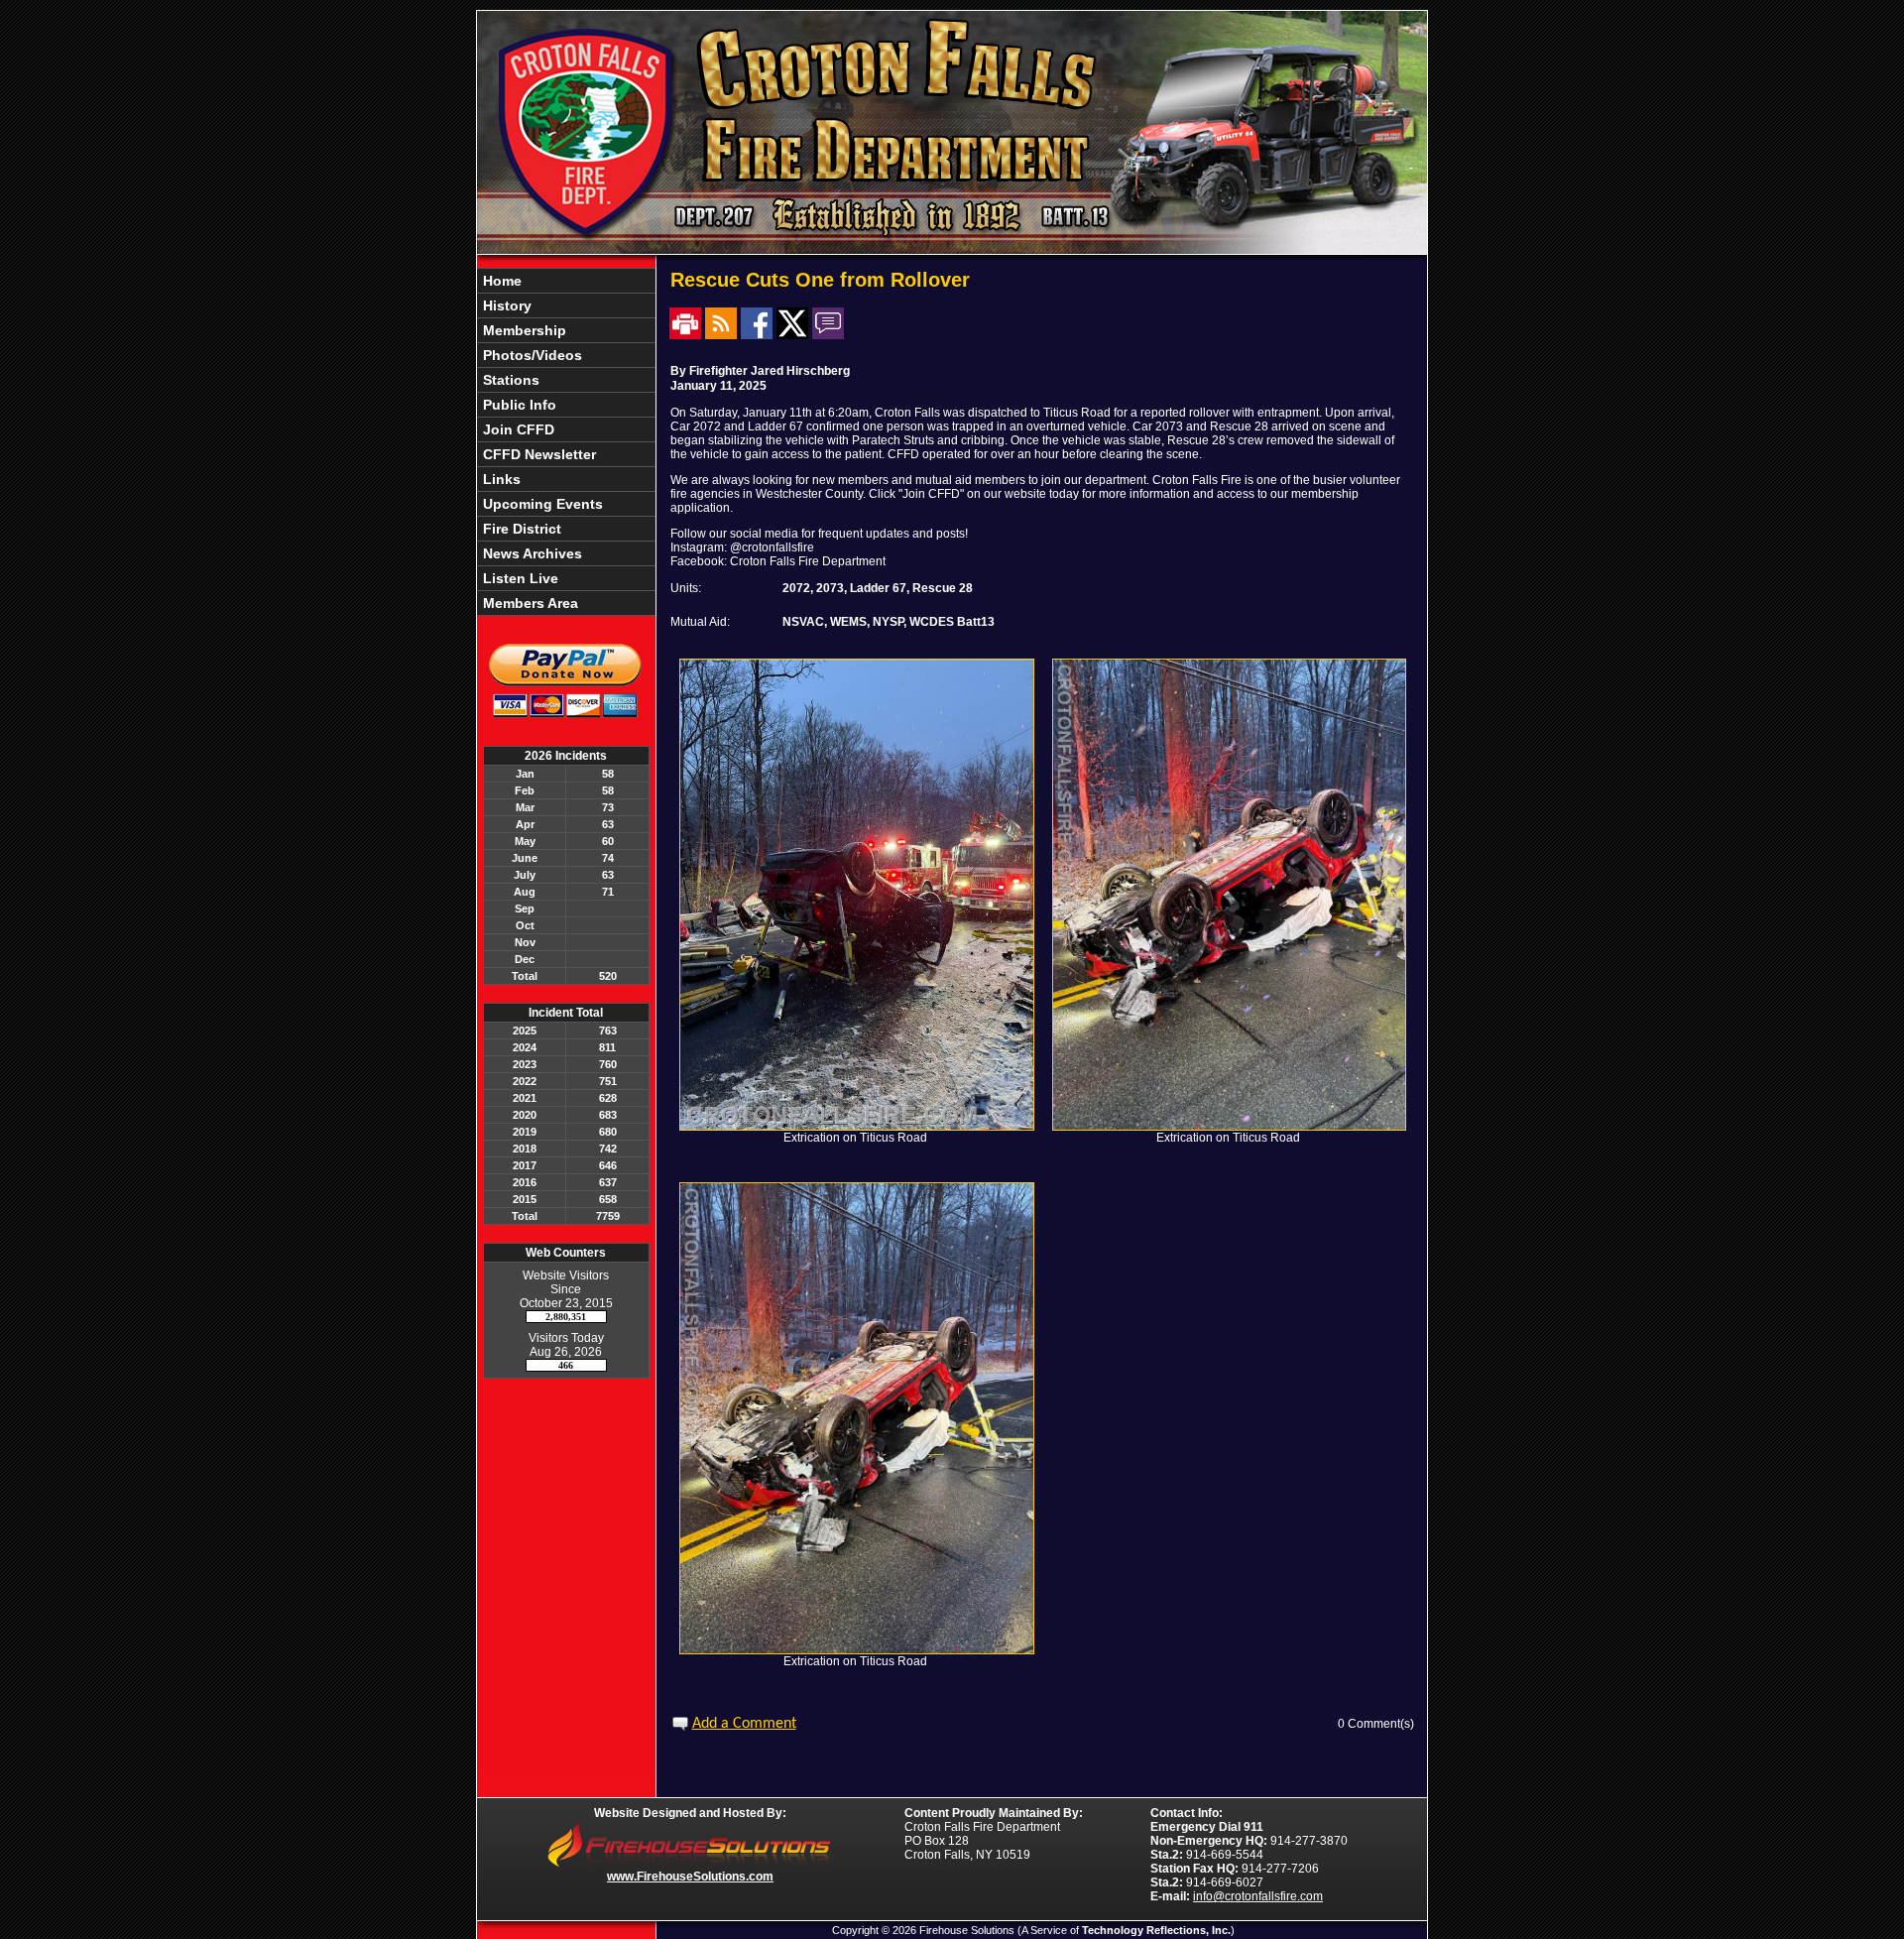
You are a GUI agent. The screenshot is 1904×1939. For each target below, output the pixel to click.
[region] (566, 442)
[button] (566, 330)
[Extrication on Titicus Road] (857, 1127)
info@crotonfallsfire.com (1258, 1896)
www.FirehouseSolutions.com (690, 1877)
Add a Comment (744, 1724)
